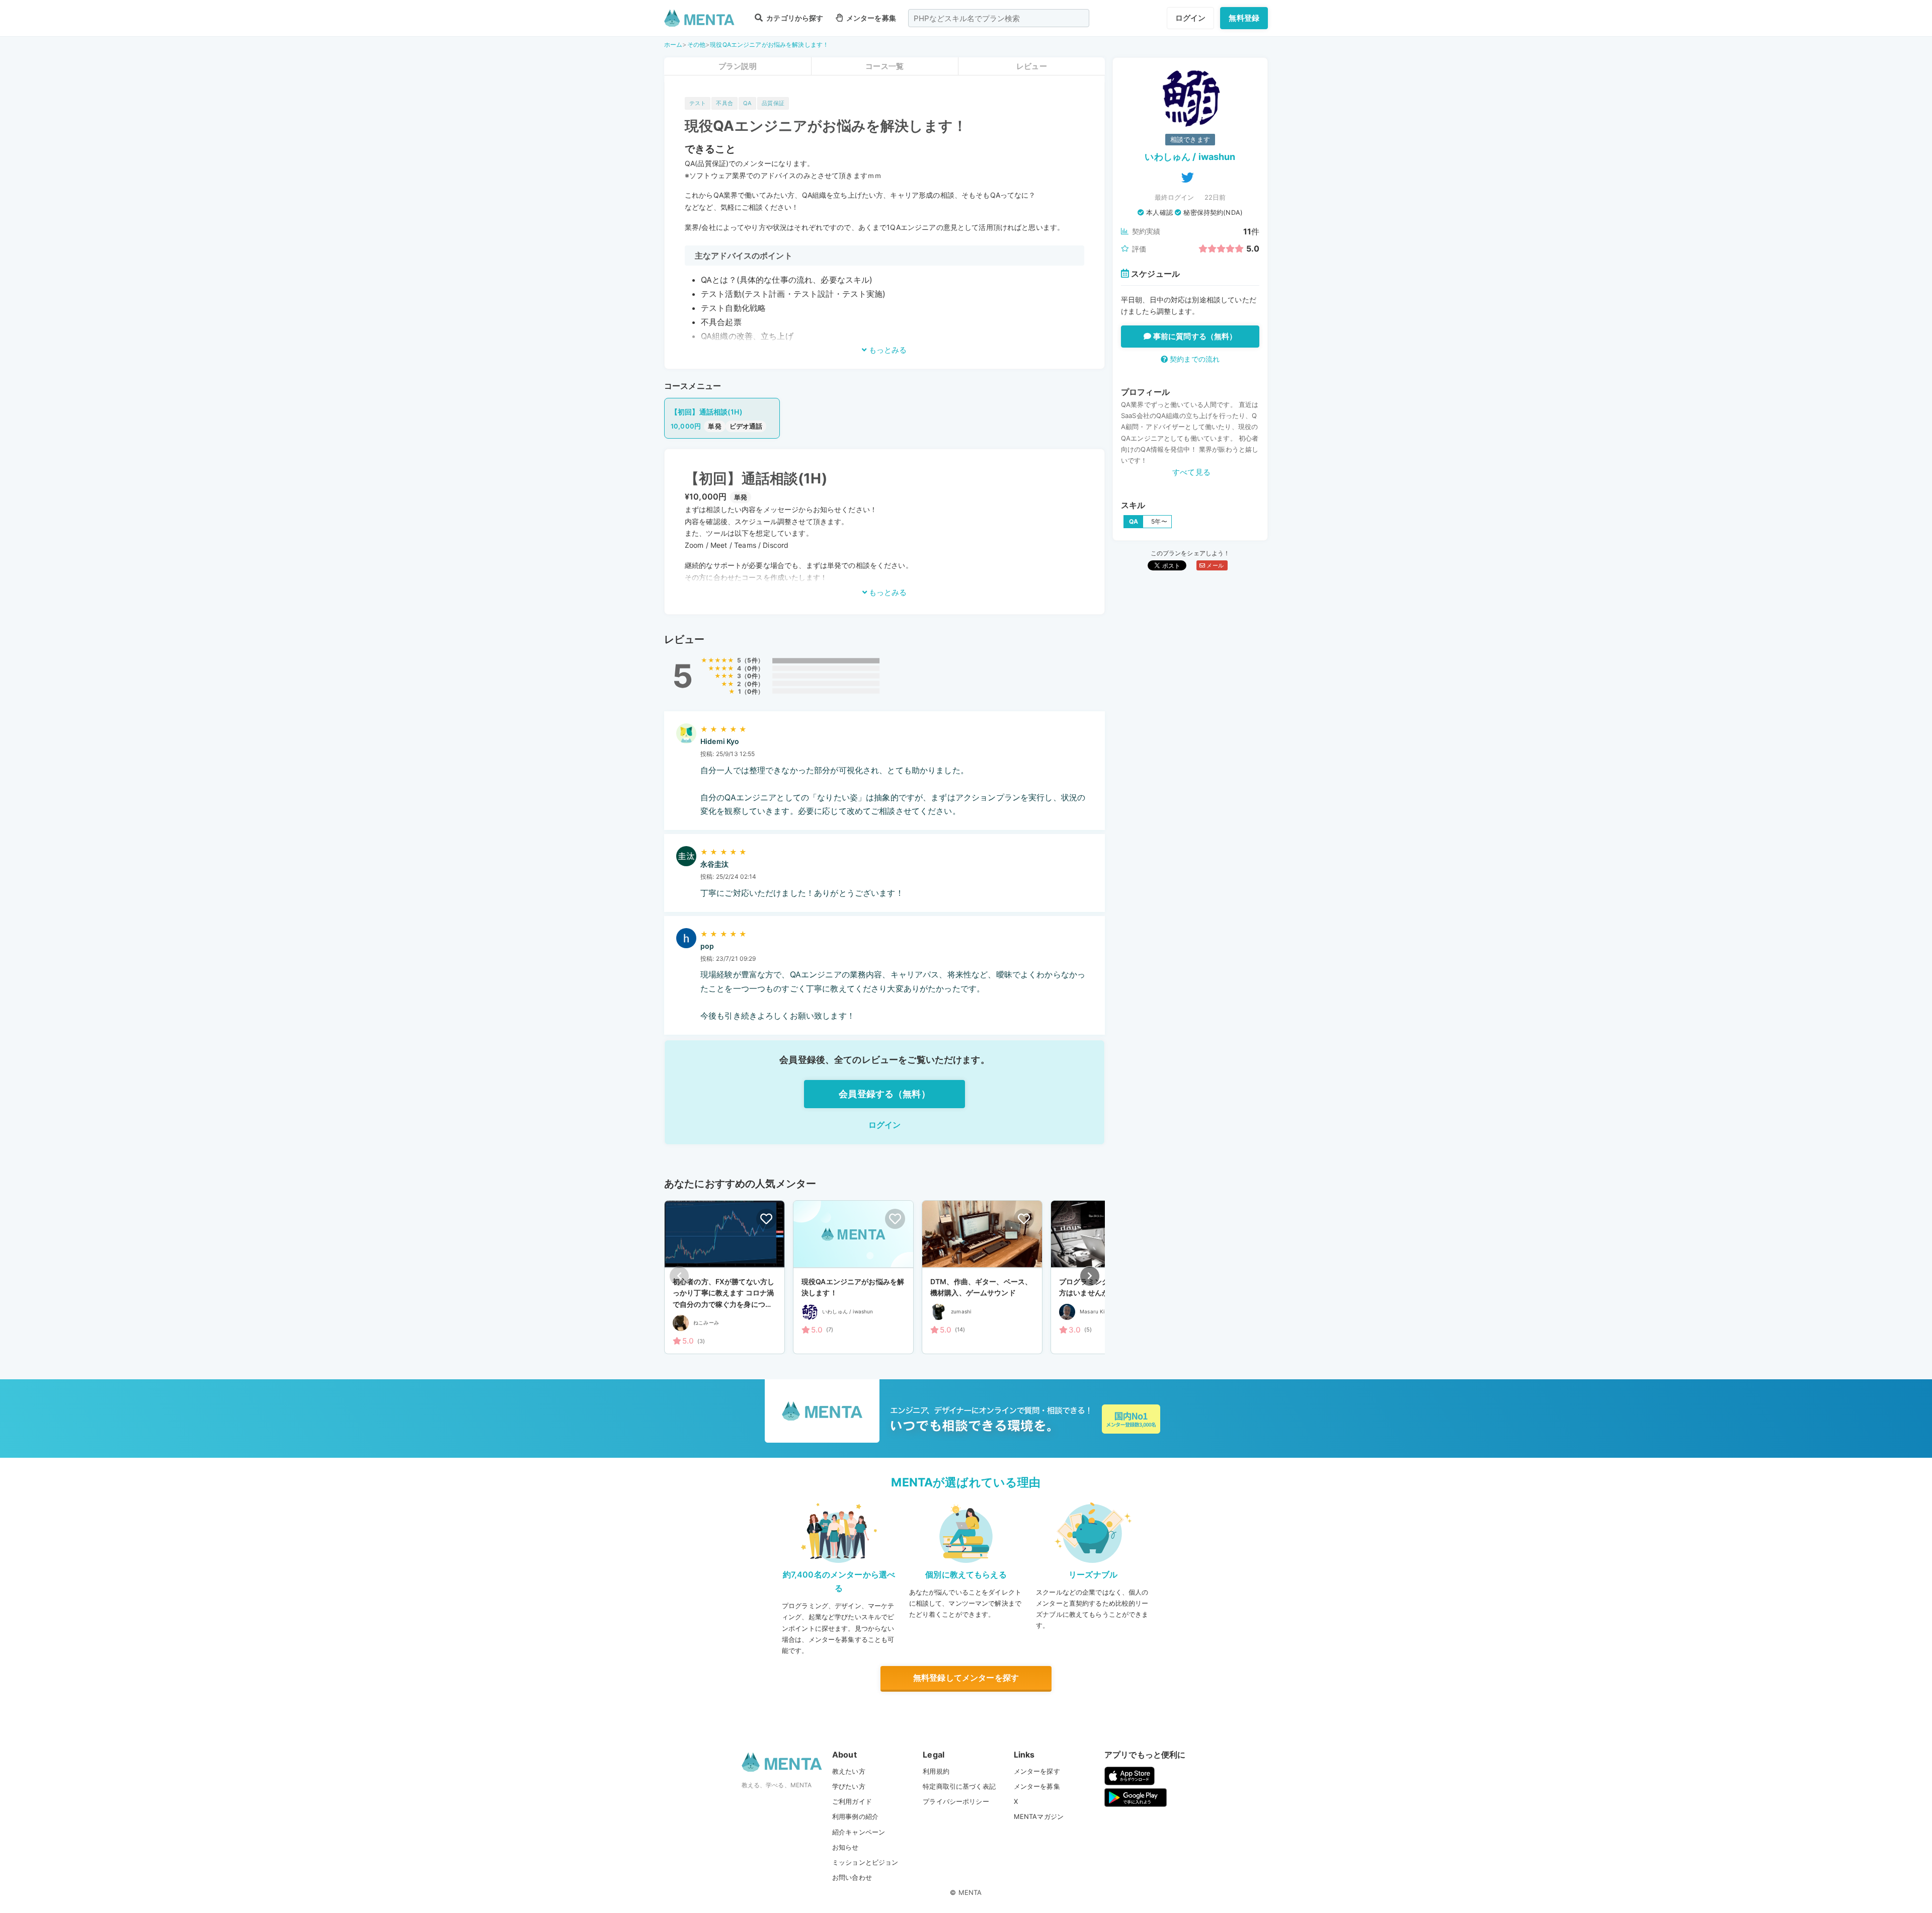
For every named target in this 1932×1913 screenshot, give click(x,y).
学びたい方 (849, 1786)
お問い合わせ (852, 1877)
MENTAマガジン (1039, 1816)
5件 (752, 660)
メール (1214, 565)
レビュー (1032, 66)
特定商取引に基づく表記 (959, 1786)
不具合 (724, 103)
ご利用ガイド (852, 1801)
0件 (752, 668)
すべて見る (1191, 472)
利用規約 (936, 1771)
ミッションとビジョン (865, 1862)
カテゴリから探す (794, 18)
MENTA (970, 1892)
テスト (698, 103)
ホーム (673, 45)
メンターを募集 (870, 18)
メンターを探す (1037, 1771)
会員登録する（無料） (884, 1094)
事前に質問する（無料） (1194, 336)
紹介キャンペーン (859, 1832)
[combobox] (999, 18)
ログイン (1191, 18)
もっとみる (887, 350)
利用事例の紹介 (855, 1816)
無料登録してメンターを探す (966, 1678)
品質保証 (773, 103)
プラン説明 (738, 66)
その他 (696, 45)
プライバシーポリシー (956, 1801)
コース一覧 (884, 66)
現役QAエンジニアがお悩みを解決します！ (769, 45)
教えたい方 (849, 1771)
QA (747, 103)
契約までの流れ (1194, 359)
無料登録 (1244, 18)
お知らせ (846, 1847)
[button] (1090, 1276)
